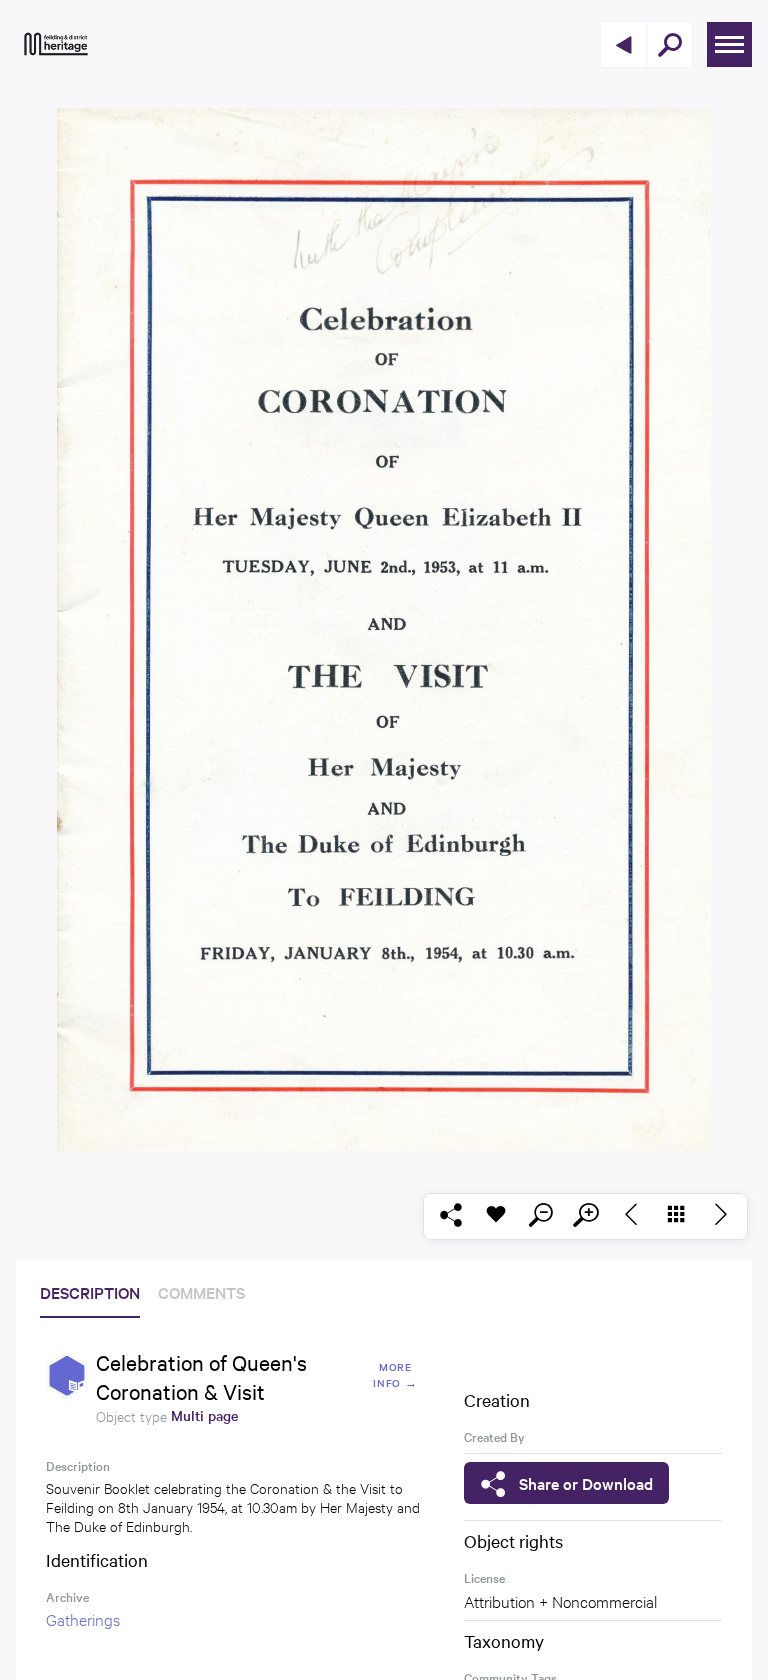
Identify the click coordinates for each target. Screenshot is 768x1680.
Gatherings (83, 1618)
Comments (201, 1292)
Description (90, 1292)
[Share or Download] (450, 1216)
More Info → (395, 1374)
